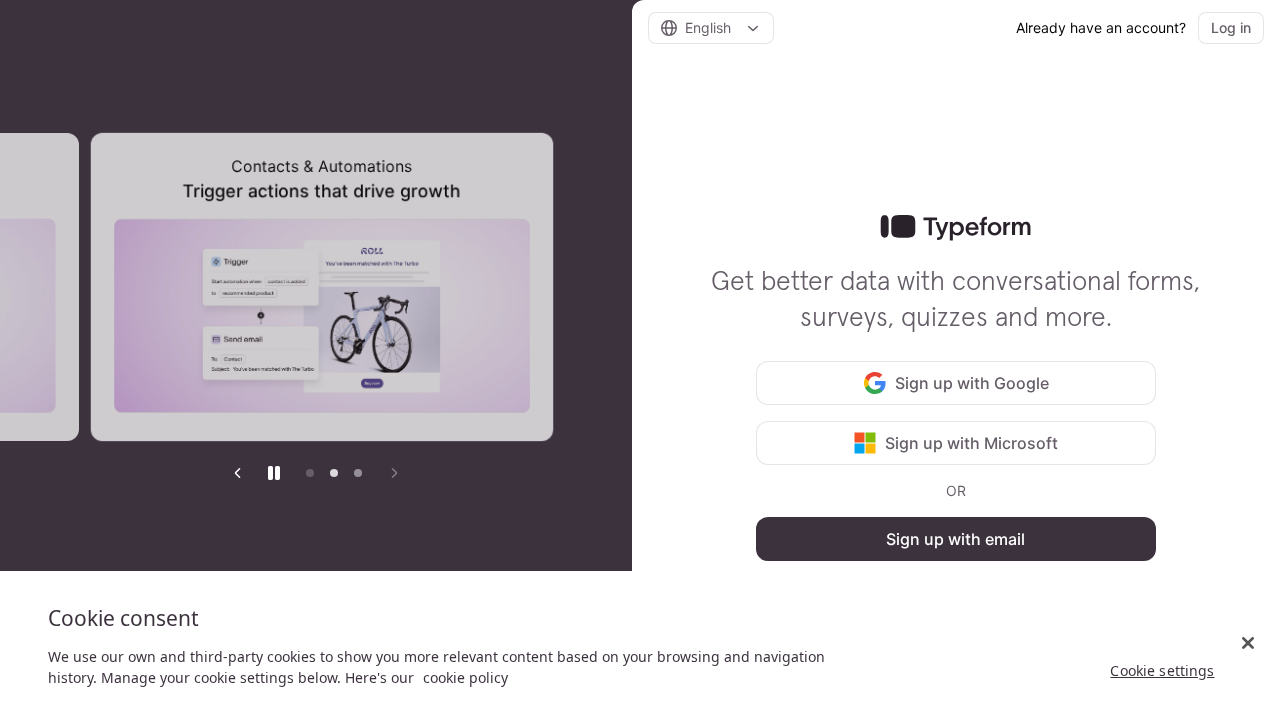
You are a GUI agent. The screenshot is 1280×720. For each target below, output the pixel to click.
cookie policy (465, 677)
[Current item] (358, 473)
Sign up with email (955, 539)
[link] (955, 228)
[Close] (1248, 643)
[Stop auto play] (274, 473)
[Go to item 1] (310, 473)
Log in (1231, 27)
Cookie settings (1162, 670)
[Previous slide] (238, 473)
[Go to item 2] (334, 473)
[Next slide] (394, 473)
